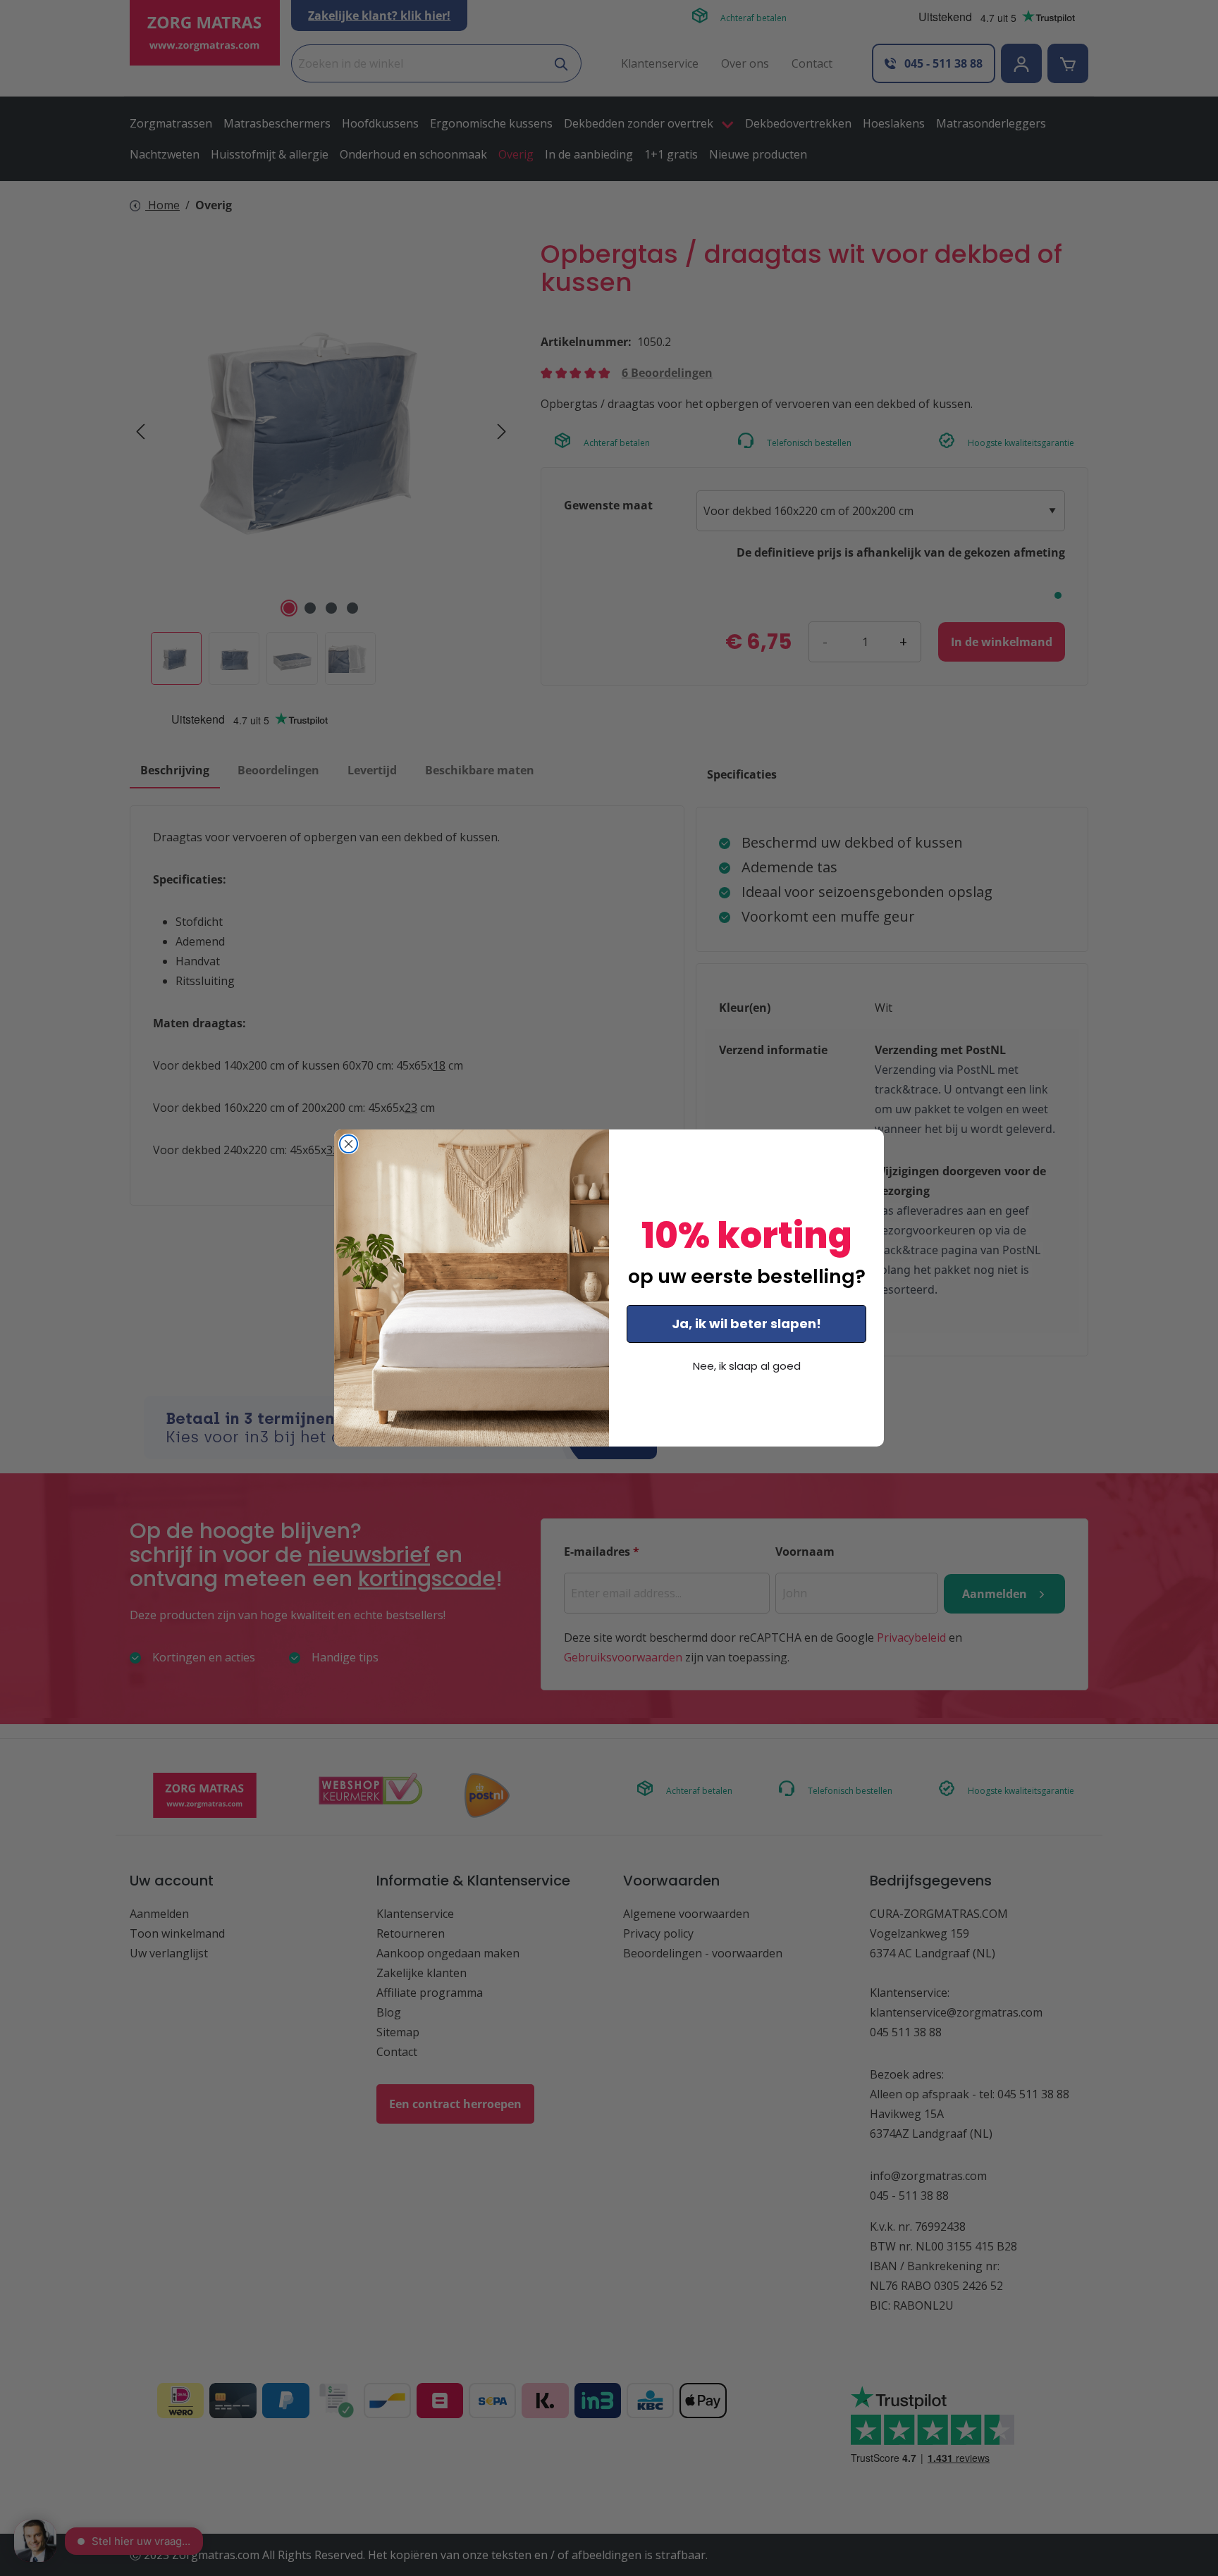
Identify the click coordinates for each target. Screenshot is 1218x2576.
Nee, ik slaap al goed (747, 1366)
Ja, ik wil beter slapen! (746, 1324)
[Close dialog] (349, 1144)
